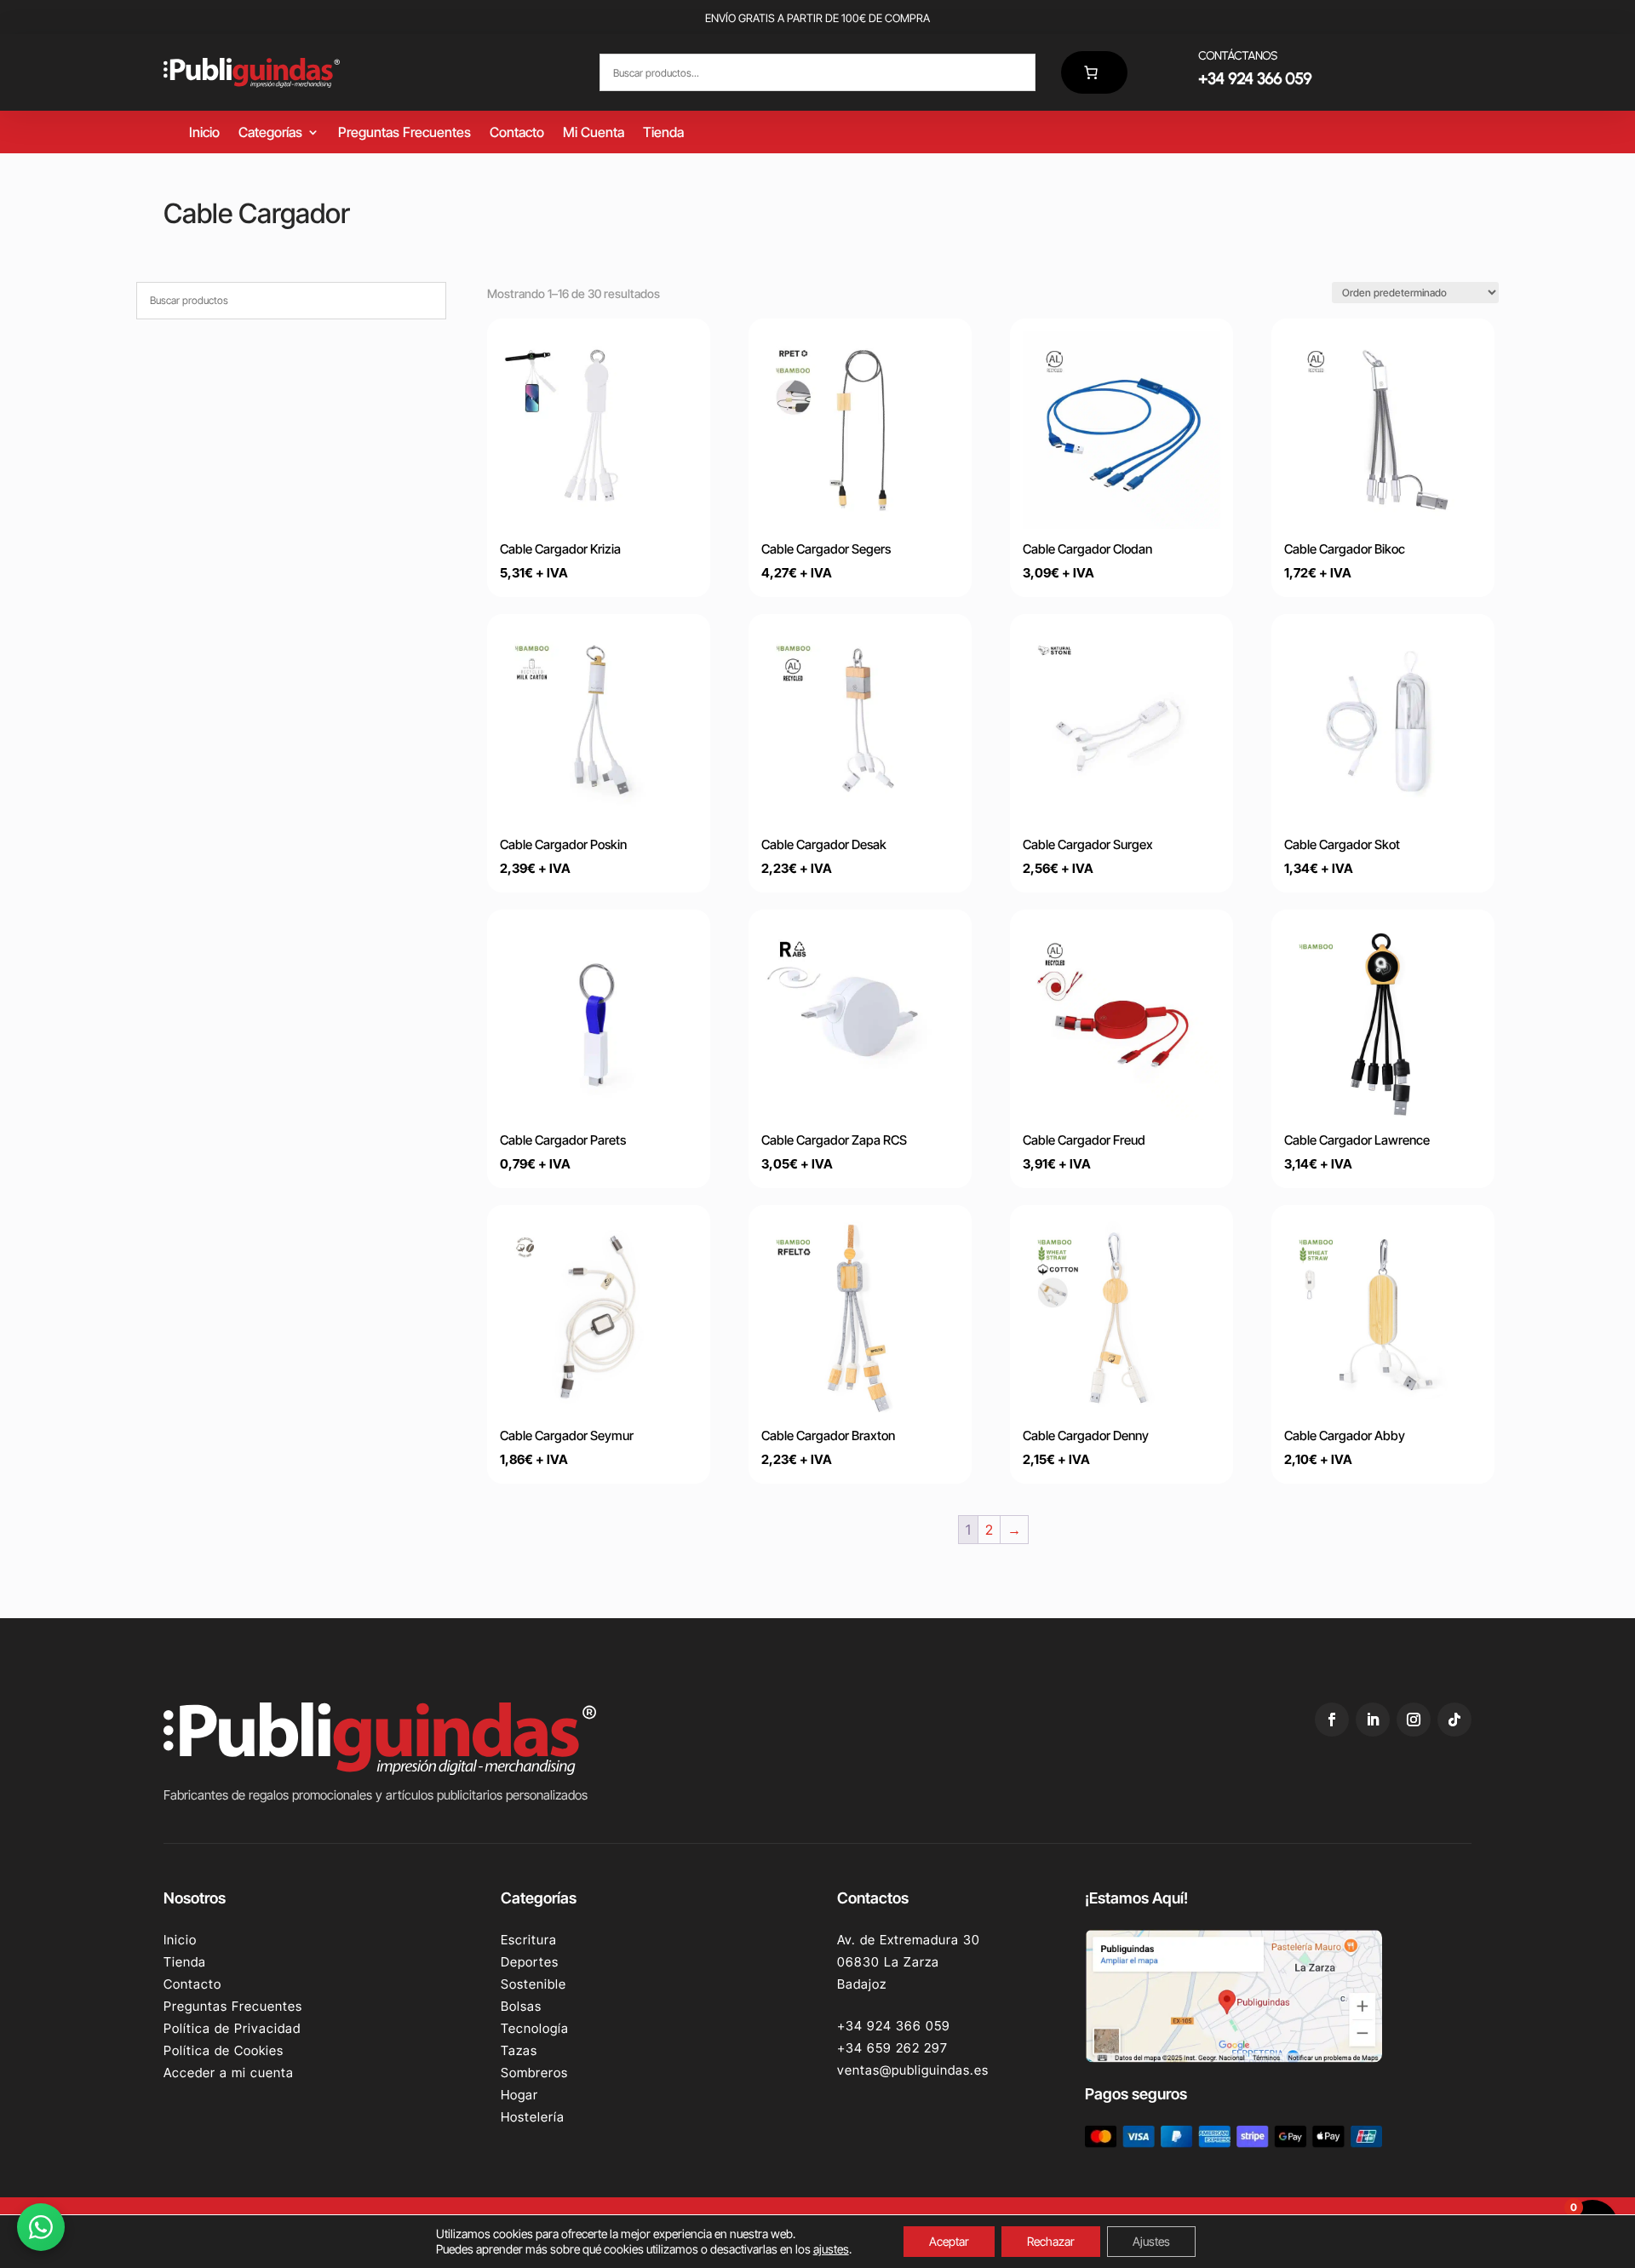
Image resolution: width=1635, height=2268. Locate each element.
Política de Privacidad (232, 2028)
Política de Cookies (224, 2050)
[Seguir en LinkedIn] (1373, 1720)
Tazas (519, 2050)
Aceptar (949, 2241)
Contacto (517, 133)
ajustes (831, 2249)
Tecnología (535, 2028)
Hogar (519, 2095)
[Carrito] (1094, 72)
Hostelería (533, 2117)
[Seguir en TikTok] (1454, 1720)
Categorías (270, 133)
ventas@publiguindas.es (913, 2070)
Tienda (663, 133)
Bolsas (521, 2006)
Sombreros (534, 2073)
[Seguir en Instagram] (1414, 1720)
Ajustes (1151, 2241)
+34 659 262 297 (892, 2048)
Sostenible (534, 1984)
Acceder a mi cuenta (229, 2073)
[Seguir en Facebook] (1332, 1720)
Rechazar (1051, 2241)
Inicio (204, 133)
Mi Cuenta (594, 133)
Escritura (529, 1940)
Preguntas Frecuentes (404, 133)
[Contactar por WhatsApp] (41, 2227)
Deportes (530, 1962)
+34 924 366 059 (894, 2026)
